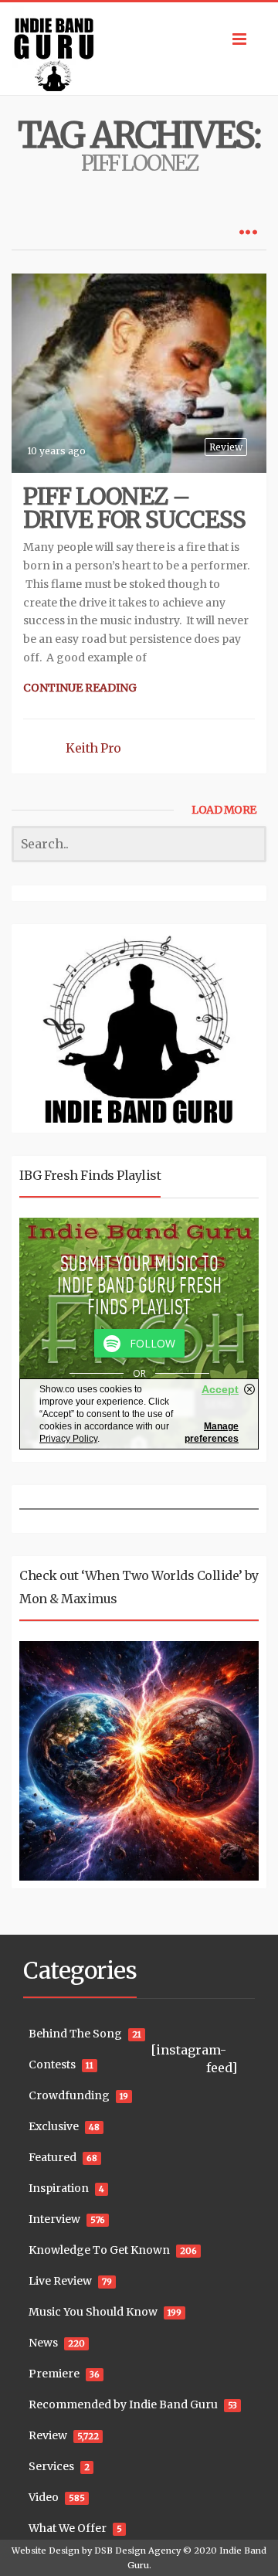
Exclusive (54, 2126)
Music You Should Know (93, 2312)
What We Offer (68, 2528)
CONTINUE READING (80, 688)
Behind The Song (75, 2034)
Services (51, 2466)
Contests (52, 2065)
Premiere (54, 2374)
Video (44, 2497)
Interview (54, 2219)
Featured (53, 2157)
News (43, 2343)
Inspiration (59, 2188)
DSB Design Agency (137, 2551)
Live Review (60, 2281)
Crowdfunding (69, 2095)
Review (226, 447)
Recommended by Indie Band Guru (123, 2404)
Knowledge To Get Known (99, 2250)
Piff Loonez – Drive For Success (134, 508)
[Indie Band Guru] (139, 49)
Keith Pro (93, 748)
